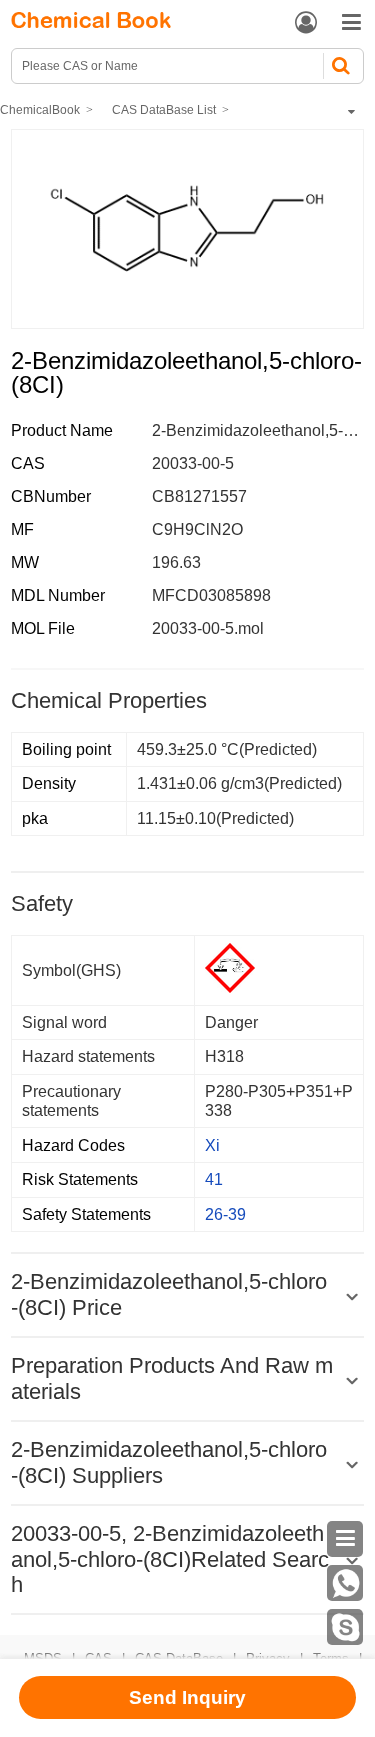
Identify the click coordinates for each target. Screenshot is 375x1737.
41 (214, 1179)
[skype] (345, 1627)
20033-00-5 (193, 463)
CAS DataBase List (164, 110)
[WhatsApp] (345, 1583)
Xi (212, 1145)
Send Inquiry (187, 1697)
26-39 (225, 1214)
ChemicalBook (40, 110)
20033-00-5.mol (208, 628)
